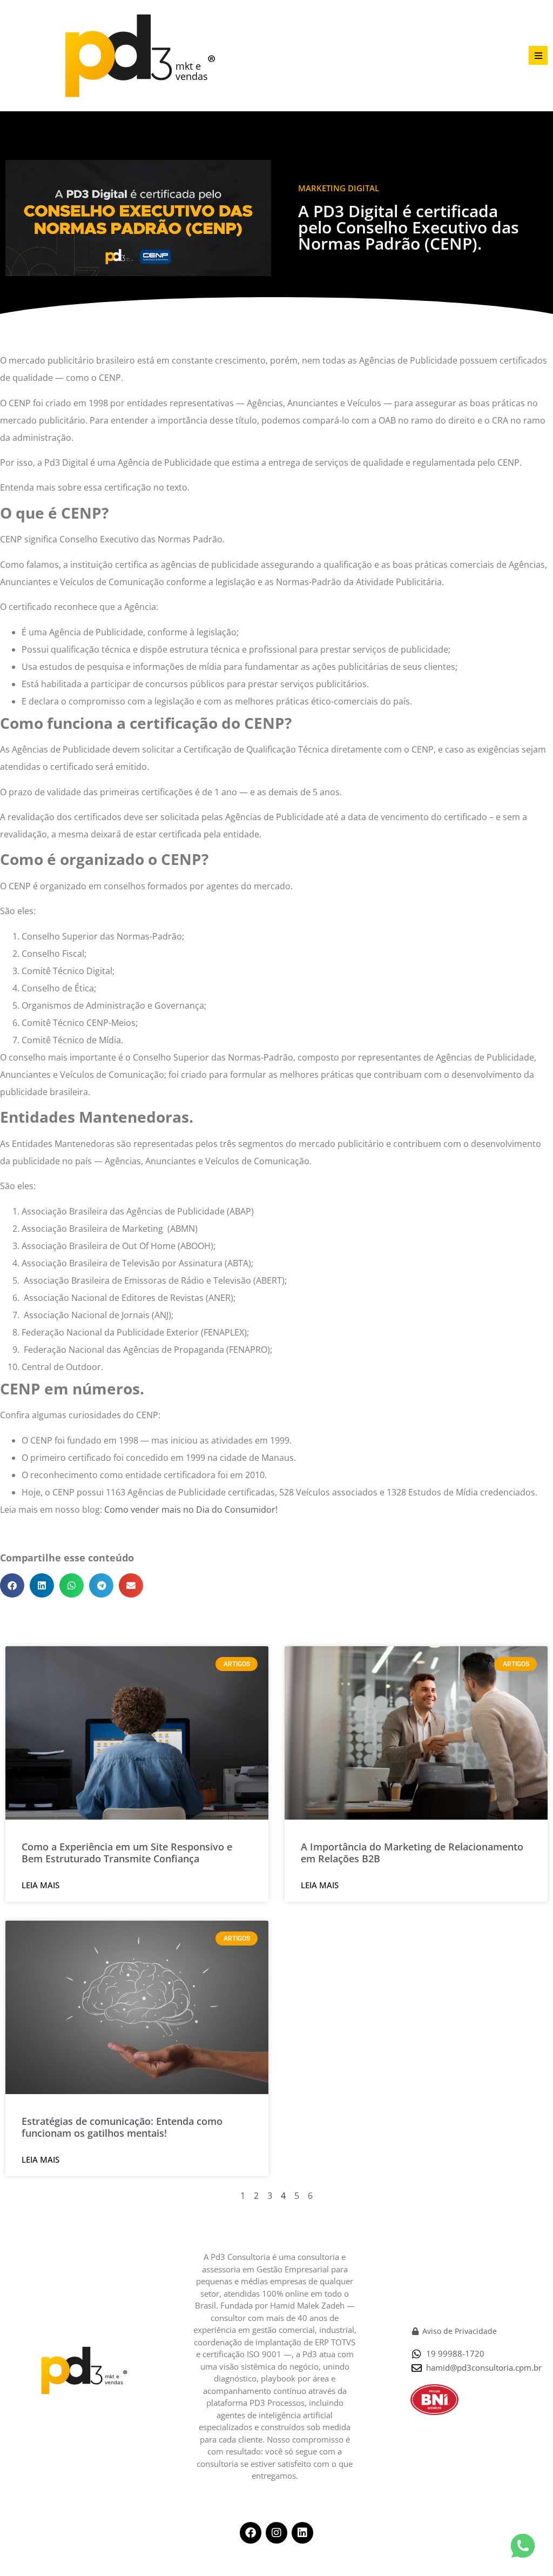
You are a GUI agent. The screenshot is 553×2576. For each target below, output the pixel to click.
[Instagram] (276, 2533)
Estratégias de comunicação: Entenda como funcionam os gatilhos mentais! (122, 2127)
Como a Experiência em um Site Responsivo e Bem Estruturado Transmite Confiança (127, 1853)
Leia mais (41, 1885)
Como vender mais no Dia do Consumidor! (192, 1510)
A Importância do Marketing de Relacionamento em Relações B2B (412, 1853)
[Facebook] (251, 2533)
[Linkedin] (302, 2533)
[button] (538, 55)
